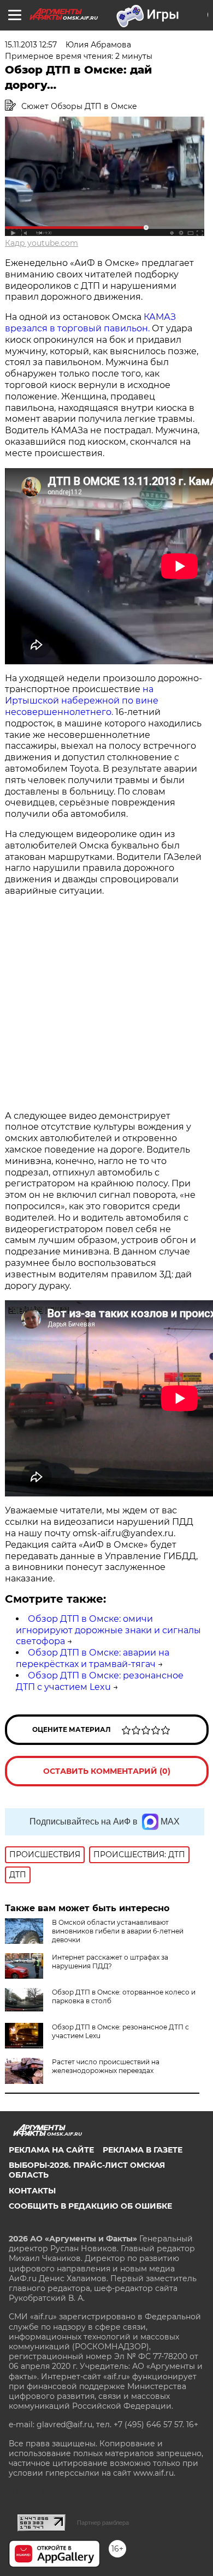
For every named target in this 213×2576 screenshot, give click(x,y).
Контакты (32, 2191)
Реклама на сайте (51, 2150)
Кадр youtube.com (42, 243)
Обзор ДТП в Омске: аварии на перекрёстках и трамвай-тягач (93, 1658)
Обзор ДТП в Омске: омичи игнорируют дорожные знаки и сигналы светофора (108, 1630)
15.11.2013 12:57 (31, 45)
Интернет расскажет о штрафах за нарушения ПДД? (110, 1962)
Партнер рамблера (103, 2523)
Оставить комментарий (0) (107, 1771)
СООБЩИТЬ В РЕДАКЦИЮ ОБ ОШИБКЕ (90, 2206)
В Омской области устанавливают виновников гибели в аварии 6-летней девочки (118, 1931)
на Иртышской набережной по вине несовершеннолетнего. (82, 701)
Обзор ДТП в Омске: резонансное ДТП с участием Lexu (100, 1681)
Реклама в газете (143, 2150)
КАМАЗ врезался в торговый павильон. (90, 323)
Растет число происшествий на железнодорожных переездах (106, 2066)
